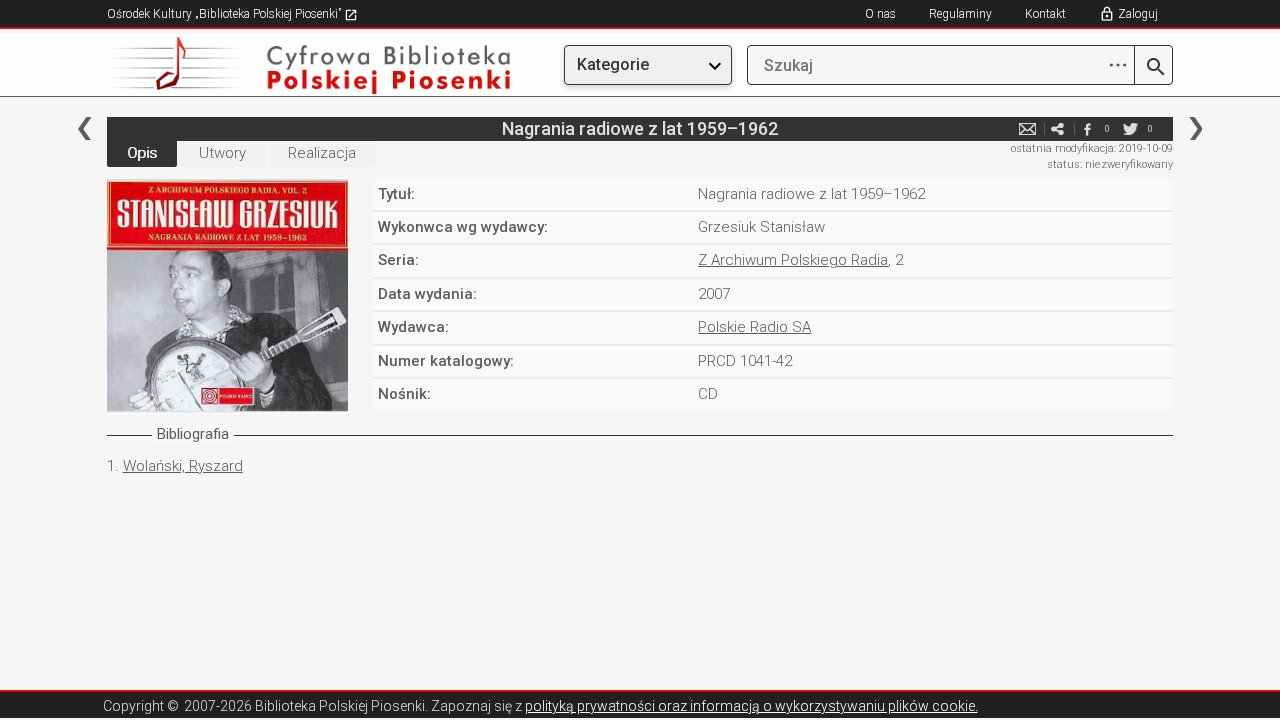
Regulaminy (960, 14)
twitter (1130, 128)
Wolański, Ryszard (183, 466)
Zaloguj (1138, 14)
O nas (880, 14)
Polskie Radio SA (754, 327)
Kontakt (1045, 14)
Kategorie (613, 64)
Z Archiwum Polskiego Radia (793, 260)
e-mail (1027, 128)
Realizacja (322, 153)
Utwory (222, 153)
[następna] (1195, 128)
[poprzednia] (84, 128)
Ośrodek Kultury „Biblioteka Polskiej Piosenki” (225, 14)
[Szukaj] (1153, 68)
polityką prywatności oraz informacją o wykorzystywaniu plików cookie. (751, 706)
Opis (142, 153)
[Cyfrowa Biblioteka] (267, 65)
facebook (1087, 128)
